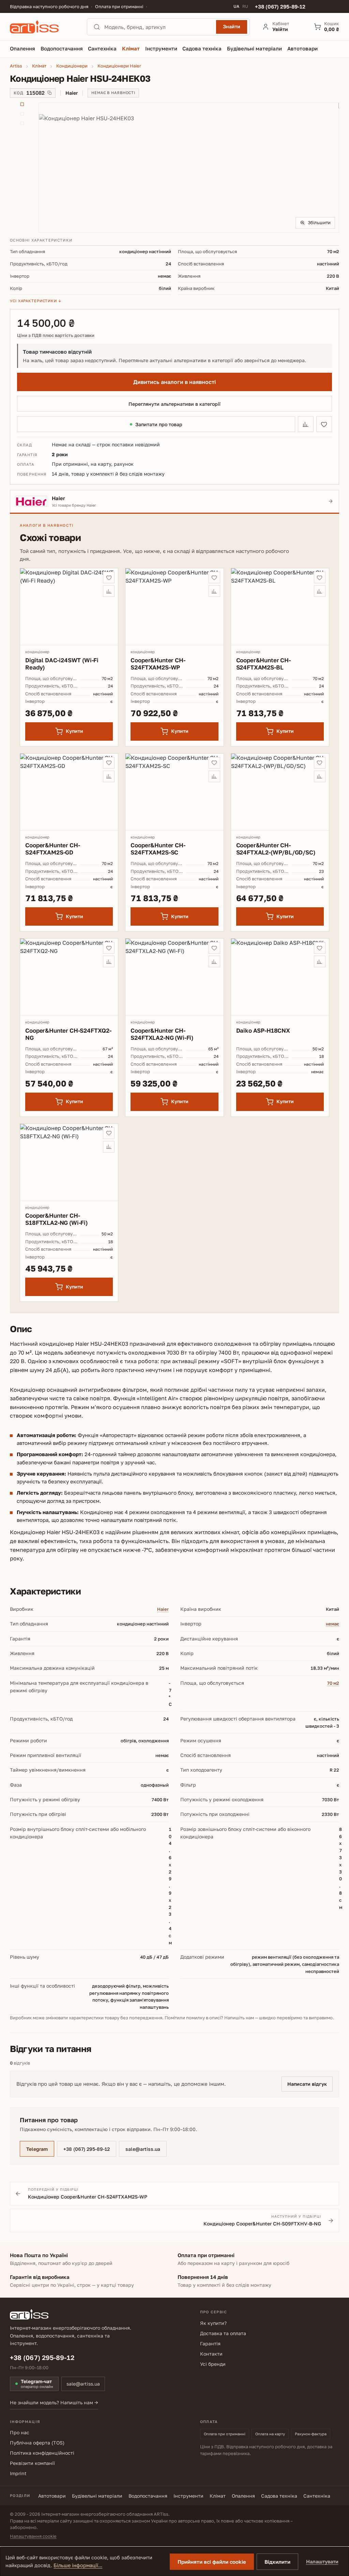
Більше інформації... (78, 2565)
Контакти (211, 2354)
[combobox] (158, 27)
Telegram (37, 2149)
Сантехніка (317, 2496)
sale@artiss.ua (143, 2149)
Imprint (18, 2473)
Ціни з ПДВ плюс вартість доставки (56, 335)
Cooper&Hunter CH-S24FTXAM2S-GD (52, 849)
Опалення (243, 2496)
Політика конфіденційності (42, 2453)
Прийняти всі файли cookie (212, 2562)
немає (332, 1624)
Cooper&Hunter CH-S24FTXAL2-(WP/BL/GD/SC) (276, 849)
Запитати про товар (159, 424)
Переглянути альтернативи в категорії (174, 404)
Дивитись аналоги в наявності (174, 382)
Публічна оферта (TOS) (37, 2443)
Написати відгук (307, 2084)
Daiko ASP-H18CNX (263, 1030)
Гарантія (210, 2343)
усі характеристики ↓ (36, 301)
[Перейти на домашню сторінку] (42, 27)
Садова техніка (279, 2496)
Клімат (218, 2496)
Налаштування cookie (33, 2536)
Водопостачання (148, 2496)
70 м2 (333, 1683)
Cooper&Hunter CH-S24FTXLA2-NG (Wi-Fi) (162, 1034)
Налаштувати (322, 2562)
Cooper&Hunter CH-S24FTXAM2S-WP (158, 664)
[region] (174, 168)
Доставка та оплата (223, 2333)
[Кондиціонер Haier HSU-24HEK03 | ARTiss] (189, 167)
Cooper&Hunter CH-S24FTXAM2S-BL (263, 664)
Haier (163, 1609)
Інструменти (188, 2496)
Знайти (232, 26)
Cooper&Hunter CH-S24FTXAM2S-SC (158, 849)
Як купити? (213, 2323)
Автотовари (52, 2496)
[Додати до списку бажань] (324, 424)
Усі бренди (213, 2364)
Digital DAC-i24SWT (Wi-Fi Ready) (62, 664)
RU (245, 6)
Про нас (20, 2432)
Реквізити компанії (32, 2463)
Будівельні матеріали (97, 2496)
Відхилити (277, 2562)
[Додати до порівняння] (306, 424)
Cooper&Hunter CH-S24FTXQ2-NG (68, 1034)
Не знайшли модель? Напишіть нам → (54, 2402)
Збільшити (319, 222)
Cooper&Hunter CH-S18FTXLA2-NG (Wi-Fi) (56, 1219)
